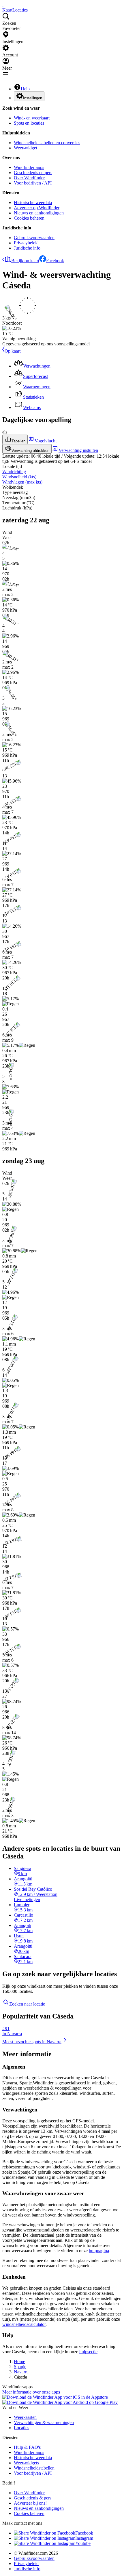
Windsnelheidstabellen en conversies (47, 143)
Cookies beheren (29, 218)
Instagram (84, 2538)
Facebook (55, 261)
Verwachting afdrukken (30, 451)
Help (25, 89)
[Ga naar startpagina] (3, 5)
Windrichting (14, 472)
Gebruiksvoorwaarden (34, 238)
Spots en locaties (29, 123)
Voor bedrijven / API (33, 183)
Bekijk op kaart (25, 261)
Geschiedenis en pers (33, 173)
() (19, 477)
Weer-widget (26, 148)
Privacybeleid (26, 243)
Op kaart (13, 351)
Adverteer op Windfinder (37, 208)
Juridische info (27, 248)
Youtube (83, 2543)
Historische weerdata (33, 202)
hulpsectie (88, 2352)
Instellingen (33, 98)
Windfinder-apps (29, 167)
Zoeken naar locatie (27, 2004)
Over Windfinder (29, 178)
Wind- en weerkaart (32, 118)
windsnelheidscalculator (24, 2324)
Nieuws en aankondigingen (39, 213)
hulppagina (99, 2251)
